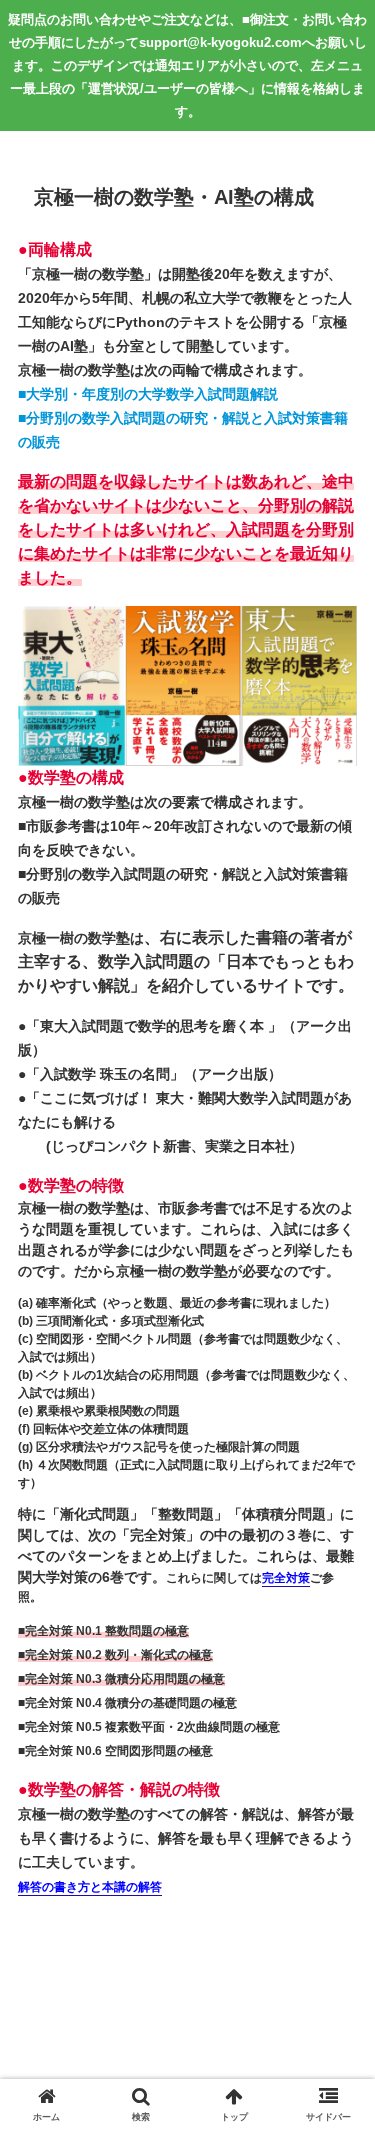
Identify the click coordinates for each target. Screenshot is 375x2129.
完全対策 (286, 1578)
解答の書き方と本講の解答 (90, 1887)
